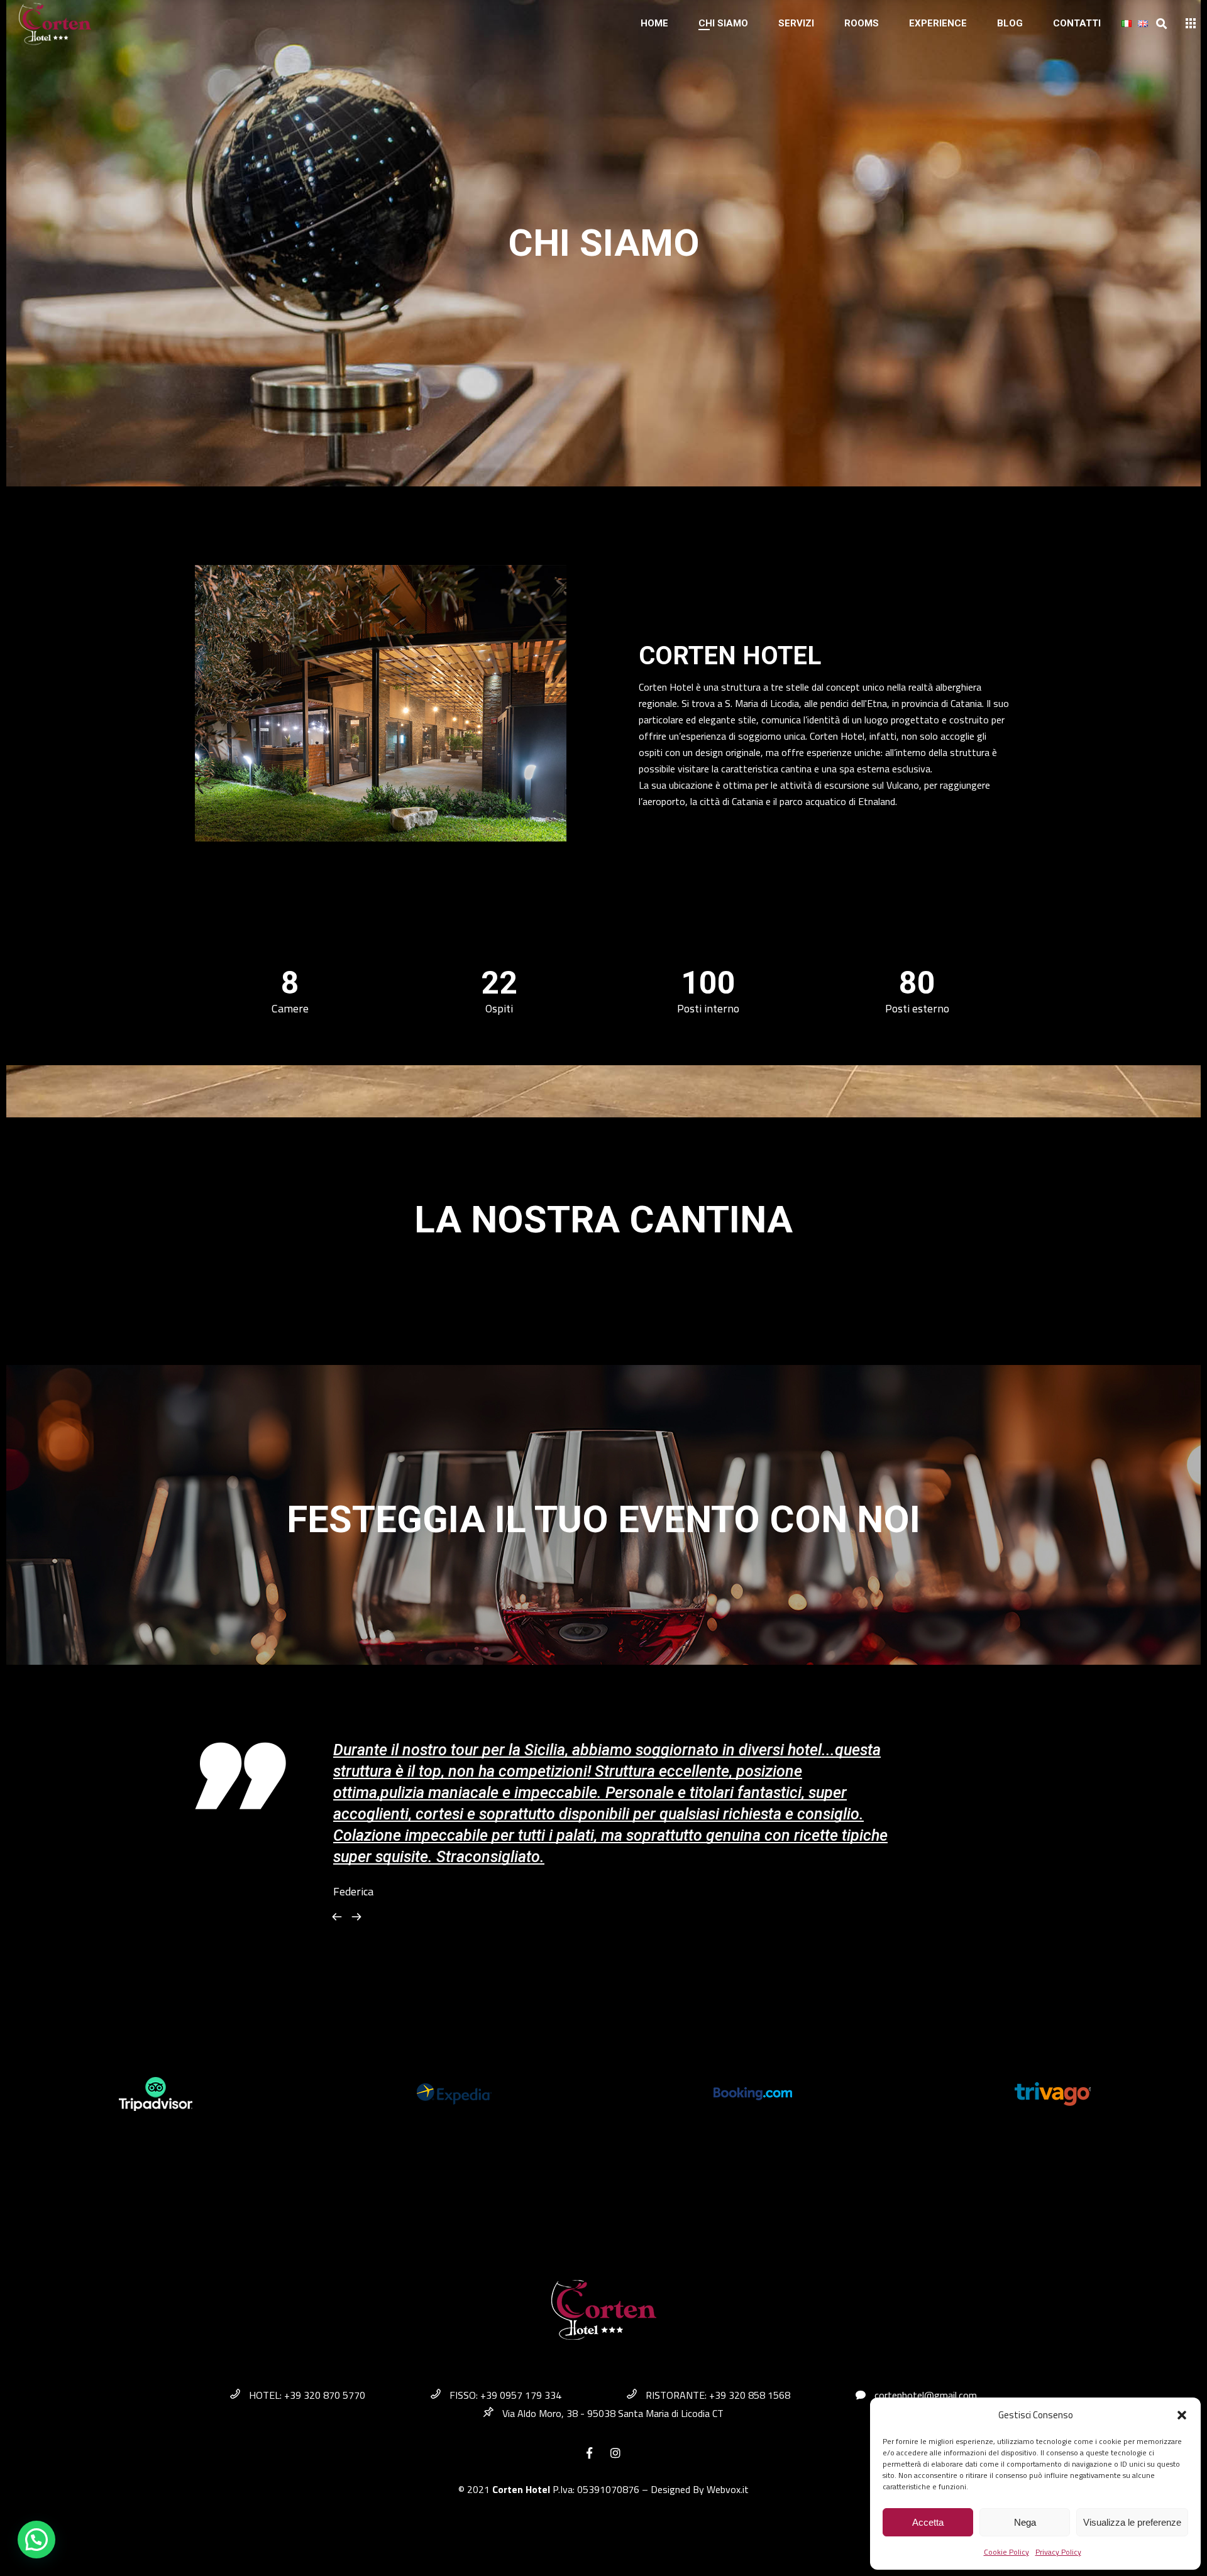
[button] (1182, 2415)
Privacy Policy (1058, 2552)
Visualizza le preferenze (1132, 2522)
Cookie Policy (1006, 2552)
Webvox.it (728, 2489)
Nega (1025, 2522)
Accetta (928, 2522)
